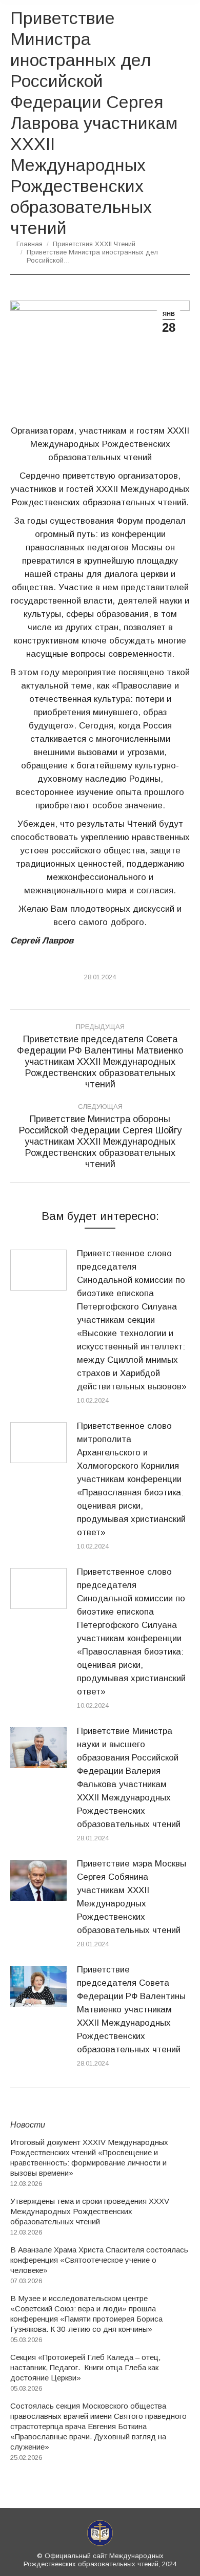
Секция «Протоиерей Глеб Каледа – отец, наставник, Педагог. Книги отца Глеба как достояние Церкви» (85, 2367)
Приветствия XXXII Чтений (94, 244)
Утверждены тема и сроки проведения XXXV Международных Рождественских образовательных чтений (90, 2211)
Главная (29, 244)
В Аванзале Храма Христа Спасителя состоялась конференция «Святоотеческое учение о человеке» (99, 2260)
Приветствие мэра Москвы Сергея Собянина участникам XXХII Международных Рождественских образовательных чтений (132, 1897)
